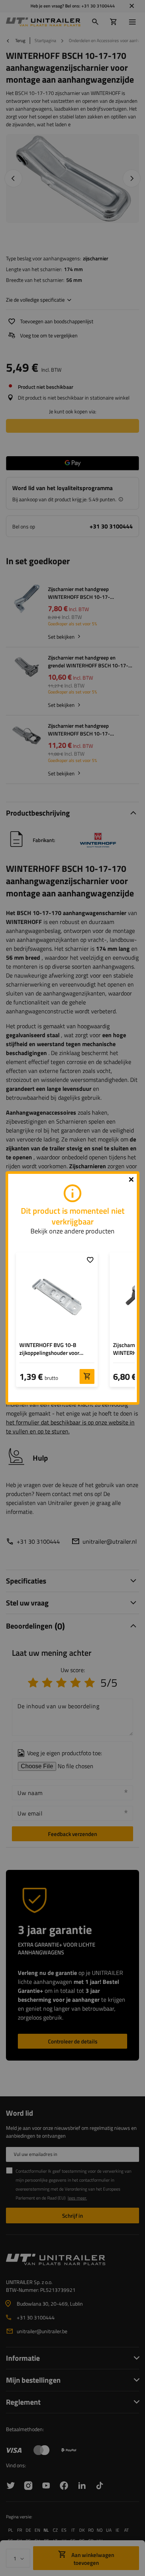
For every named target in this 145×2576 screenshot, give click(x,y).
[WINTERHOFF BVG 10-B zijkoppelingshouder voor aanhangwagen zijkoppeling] (57, 1297)
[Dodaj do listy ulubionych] (90, 1260)
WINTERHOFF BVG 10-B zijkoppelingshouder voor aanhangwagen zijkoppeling (53, 1349)
